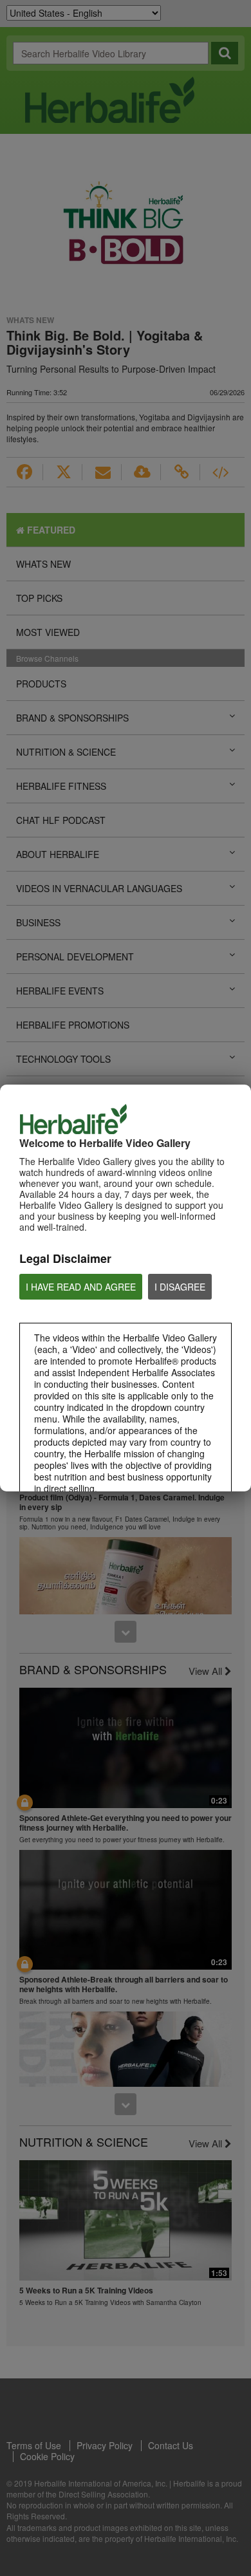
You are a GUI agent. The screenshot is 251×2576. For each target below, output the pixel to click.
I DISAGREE (180, 1287)
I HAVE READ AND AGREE (81, 1287)
